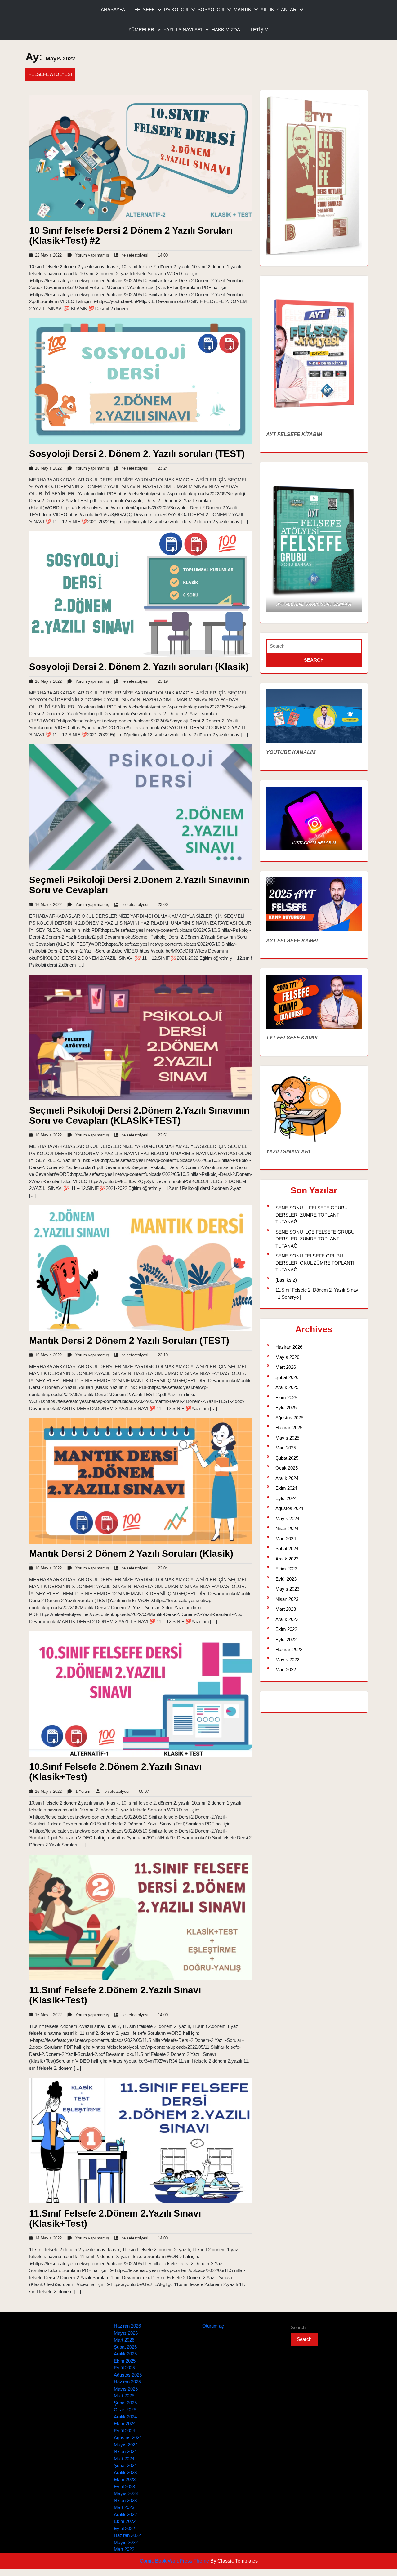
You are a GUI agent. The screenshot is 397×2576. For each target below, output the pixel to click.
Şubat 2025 (287, 1458)
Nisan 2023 (287, 1599)
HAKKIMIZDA (226, 30)
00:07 (142, 1791)
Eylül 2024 (286, 1498)
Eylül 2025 (286, 1407)
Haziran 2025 (289, 1428)
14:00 (161, 255)
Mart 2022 (286, 1670)
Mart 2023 (286, 1609)
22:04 (161, 1568)
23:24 (161, 468)
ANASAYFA (113, 9)
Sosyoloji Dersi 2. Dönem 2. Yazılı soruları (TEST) (137, 454)
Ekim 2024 (286, 1488)
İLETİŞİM (259, 30)
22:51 (161, 1135)
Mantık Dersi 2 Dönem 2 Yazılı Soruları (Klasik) (131, 1554)
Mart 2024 (286, 1539)
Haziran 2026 (289, 1347)
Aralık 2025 (287, 1387)
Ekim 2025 (286, 1397)
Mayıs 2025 (287, 1438)
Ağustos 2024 (289, 1508)
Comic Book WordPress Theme (175, 2561)
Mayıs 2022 (287, 1660)
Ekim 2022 (286, 1629)
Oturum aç (213, 2326)
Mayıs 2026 (287, 1357)
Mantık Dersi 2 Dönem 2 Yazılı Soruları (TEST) (129, 1340)
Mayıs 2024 (287, 1518)
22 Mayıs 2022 (47, 255)
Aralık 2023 (287, 1559)
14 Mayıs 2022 (47, 2238)
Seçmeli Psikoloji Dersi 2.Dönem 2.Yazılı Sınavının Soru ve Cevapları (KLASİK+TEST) (139, 1115)
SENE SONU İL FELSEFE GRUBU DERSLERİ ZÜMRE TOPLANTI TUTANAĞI (312, 1215)
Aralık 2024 (287, 1478)
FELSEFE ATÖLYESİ (50, 74)
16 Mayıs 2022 (47, 468)
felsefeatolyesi (131, 255)
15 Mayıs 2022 (47, 2015)
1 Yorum (78, 1791)
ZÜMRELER (141, 30)
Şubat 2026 (287, 1377)
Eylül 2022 (286, 1639)
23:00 (161, 905)
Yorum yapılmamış (88, 255)
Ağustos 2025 (289, 1418)
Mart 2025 (286, 1448)
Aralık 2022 (287, 1619)
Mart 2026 (286, 1367)
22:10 (161, 1355)
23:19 (161, 681)
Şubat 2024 (287, 1549)
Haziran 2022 (289, 1649)
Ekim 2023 (286, 1569)
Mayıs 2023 (287, 1589)
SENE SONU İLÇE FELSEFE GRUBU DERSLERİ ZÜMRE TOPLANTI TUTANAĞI (315, 1239)
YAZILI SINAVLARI (183, 30)
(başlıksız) (286, 1280)
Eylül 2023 (286, 1579)
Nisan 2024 (287, 1528)
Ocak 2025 (287, 1468)
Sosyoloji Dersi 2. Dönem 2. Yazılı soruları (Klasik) (139, 667)
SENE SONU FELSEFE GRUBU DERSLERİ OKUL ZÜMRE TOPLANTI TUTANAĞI (315, 1263)
